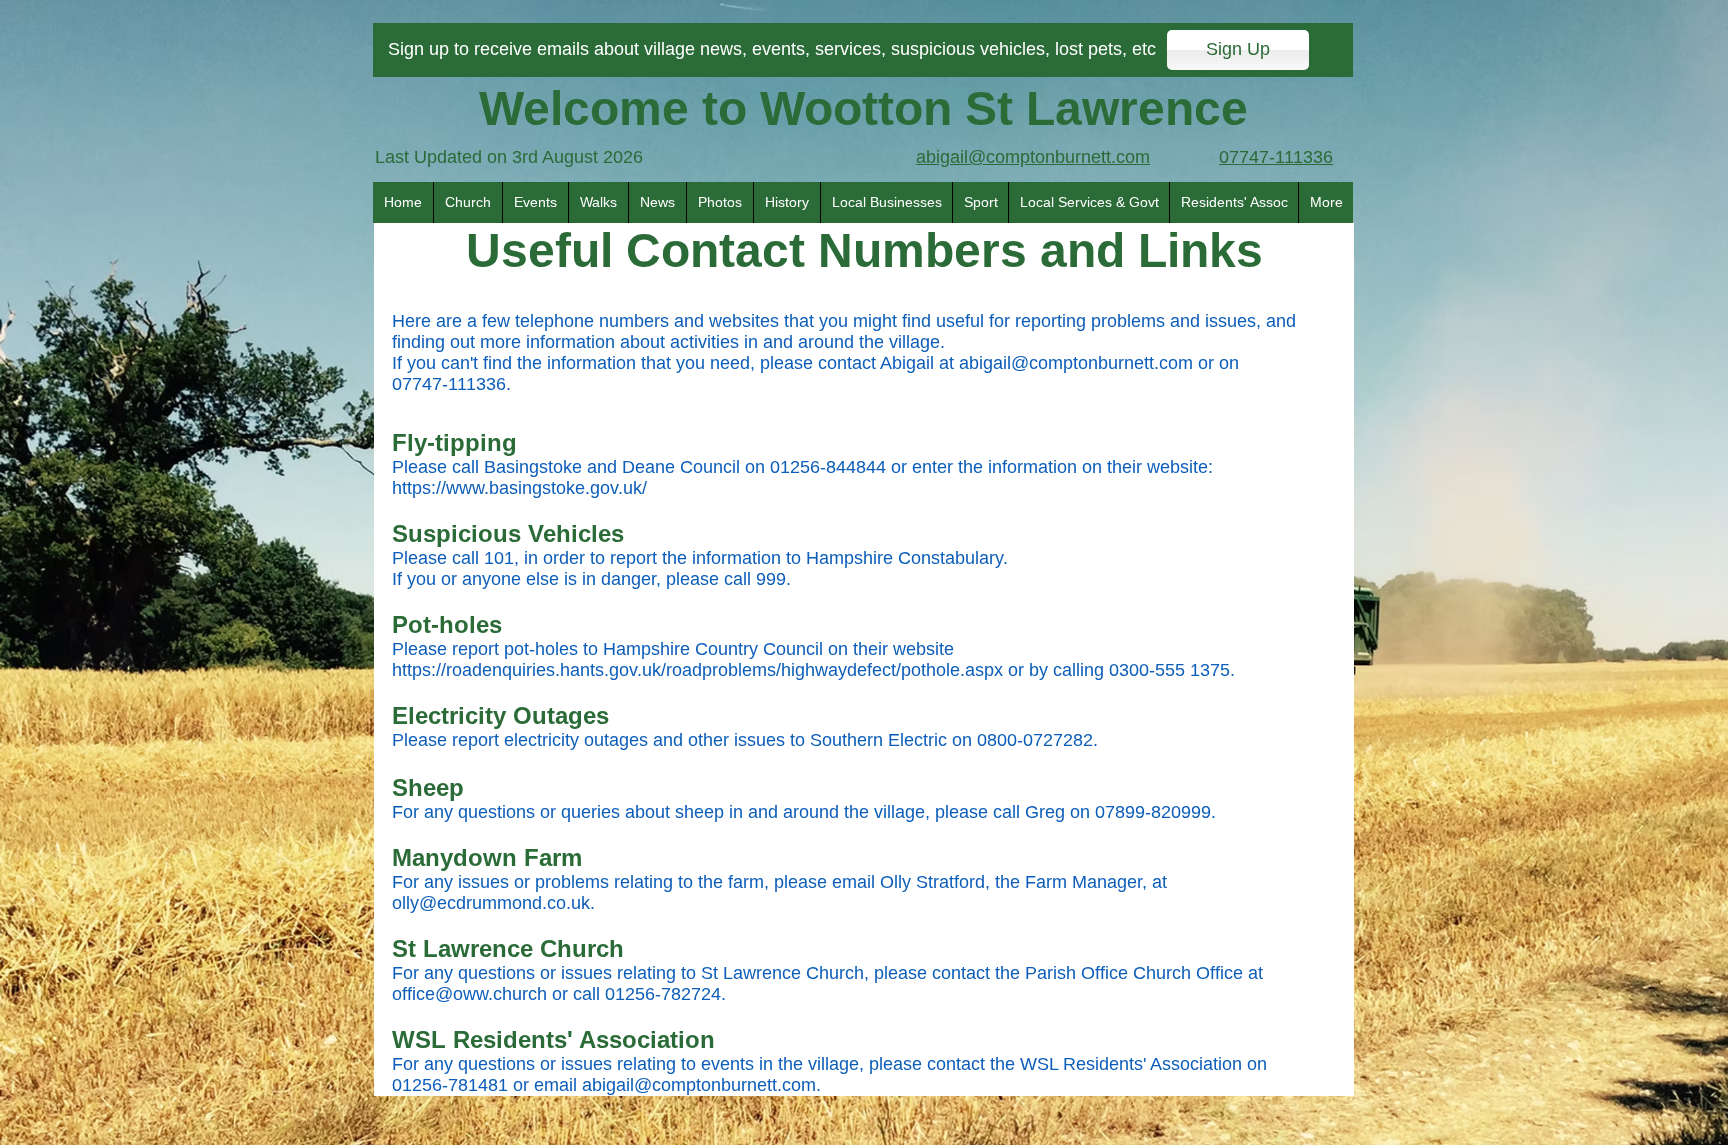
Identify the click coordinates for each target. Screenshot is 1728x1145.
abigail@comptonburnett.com (1076, 363)
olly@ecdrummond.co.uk (491, 903)
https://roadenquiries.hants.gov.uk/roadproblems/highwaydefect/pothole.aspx (697, 670)
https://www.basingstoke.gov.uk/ (519, 488)
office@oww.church (469, 994)
